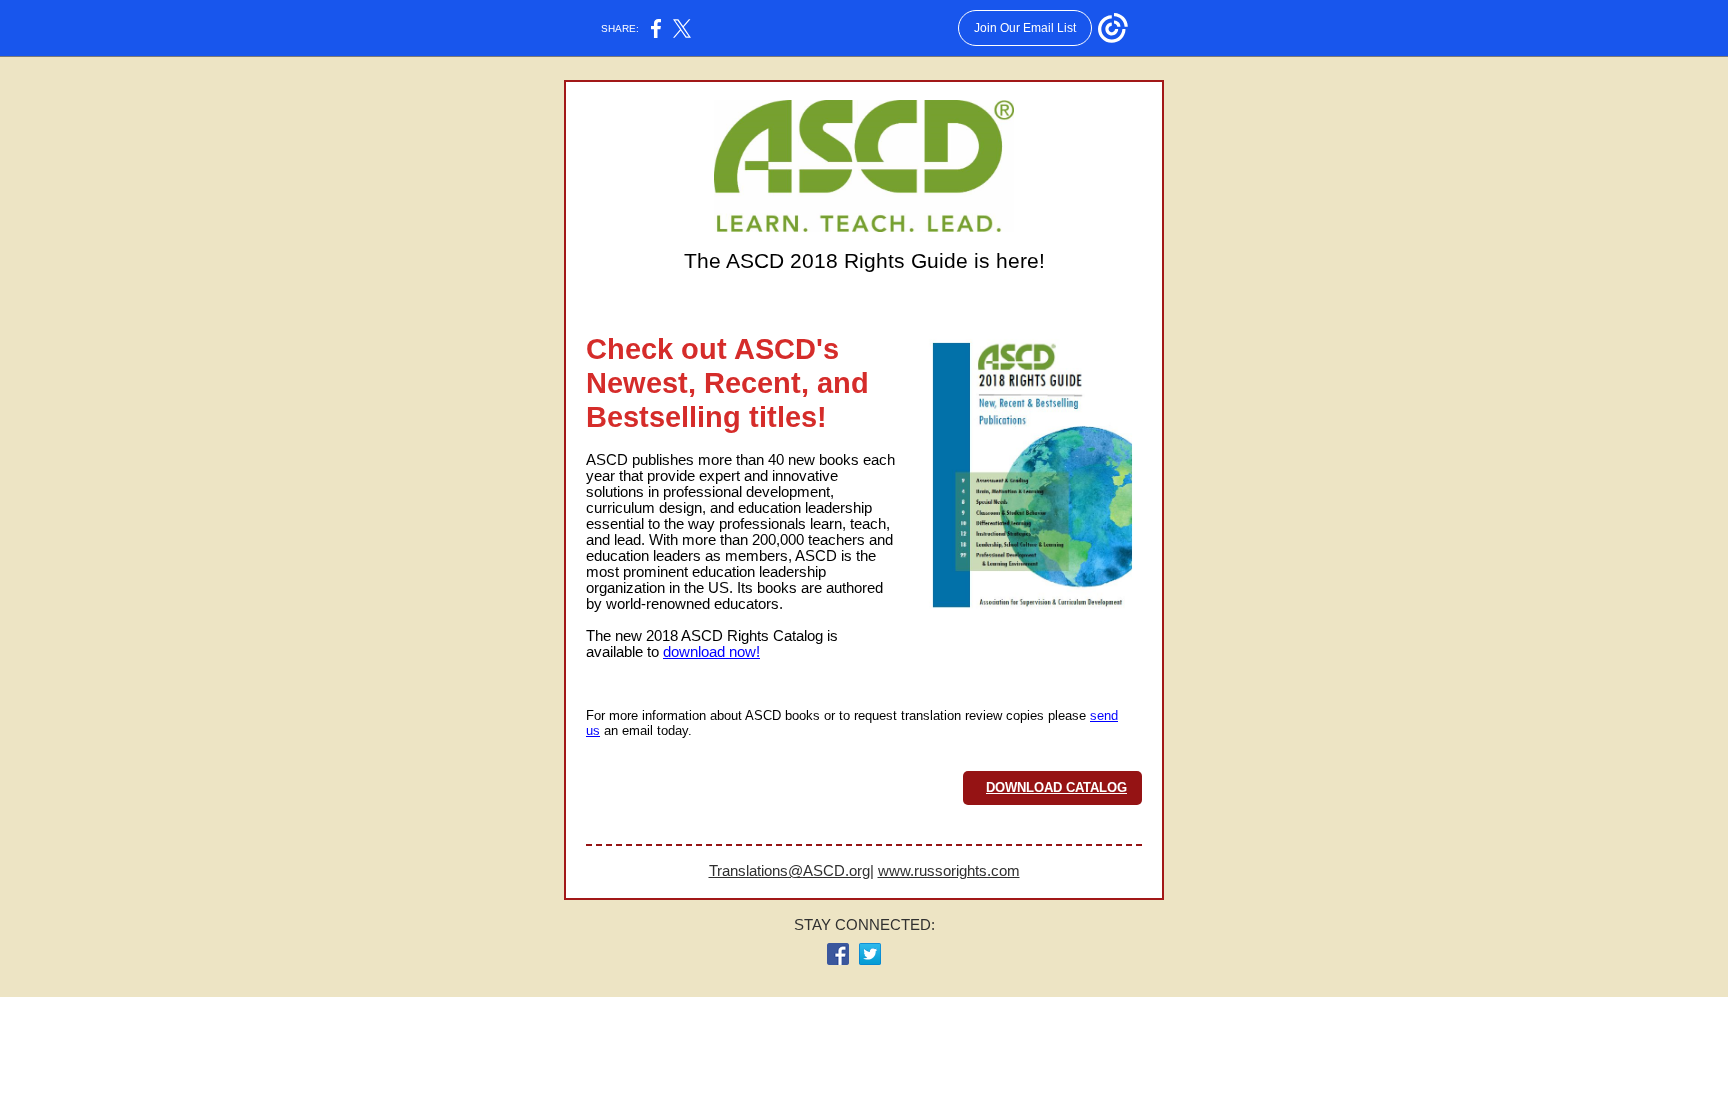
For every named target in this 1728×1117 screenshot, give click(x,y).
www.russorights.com (949, 871)
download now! (711, 652)
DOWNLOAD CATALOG (1056, 787)
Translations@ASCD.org (789, 871)
